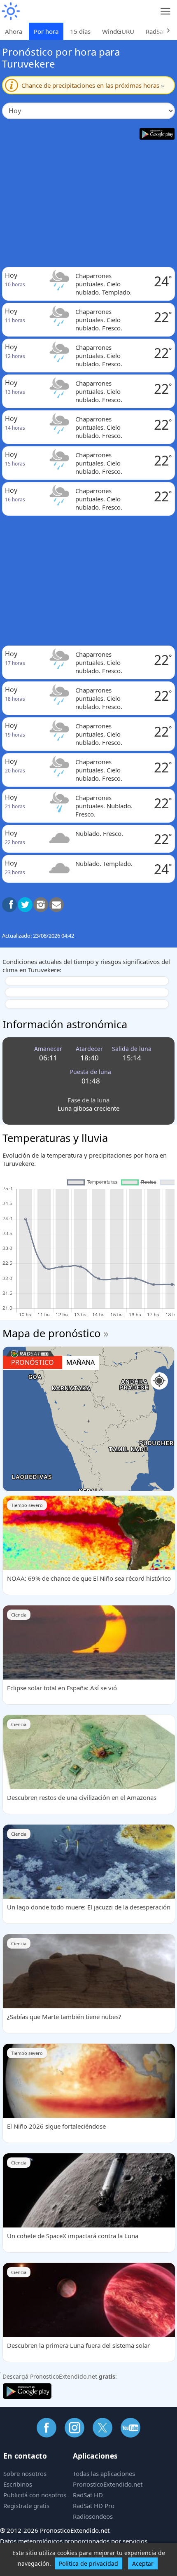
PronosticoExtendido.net (108, 2484)
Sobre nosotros (25, 2473)
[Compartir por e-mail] (56, 905)
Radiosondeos (93, 2516)
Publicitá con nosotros (35, 2495)
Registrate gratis (26, 2506)
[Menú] (166, 11)
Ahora (14, 31)
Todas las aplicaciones (104, 2473)
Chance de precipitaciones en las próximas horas (93, 85)
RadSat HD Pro (94, 2506)
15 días (80, 31)
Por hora (46, 31)
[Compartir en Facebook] (9, 905)
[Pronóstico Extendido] (10, 11)
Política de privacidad (88, 2563)
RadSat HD (88, 2495)
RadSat (155, 31)
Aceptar (143, 2563)
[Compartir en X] (25, 905)
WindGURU (118, 31)
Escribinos (18, 2484)
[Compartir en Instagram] (41, 905)
